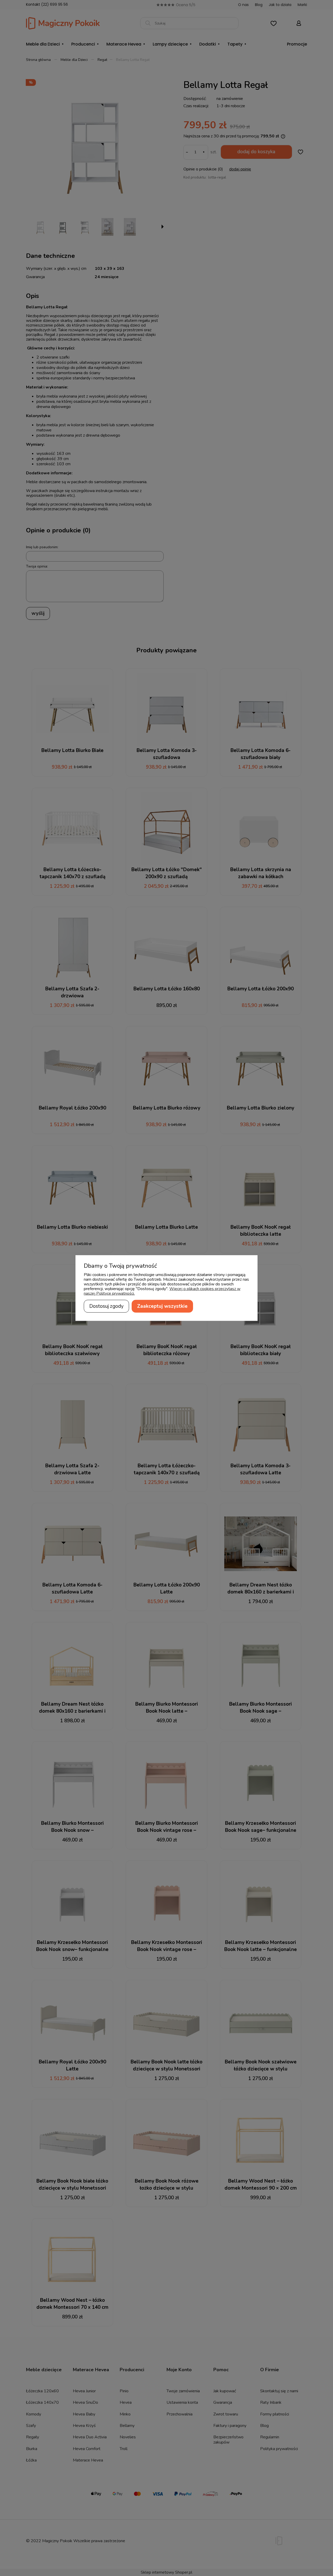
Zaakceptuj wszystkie (162, 1306)
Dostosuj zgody (106, 1306)
